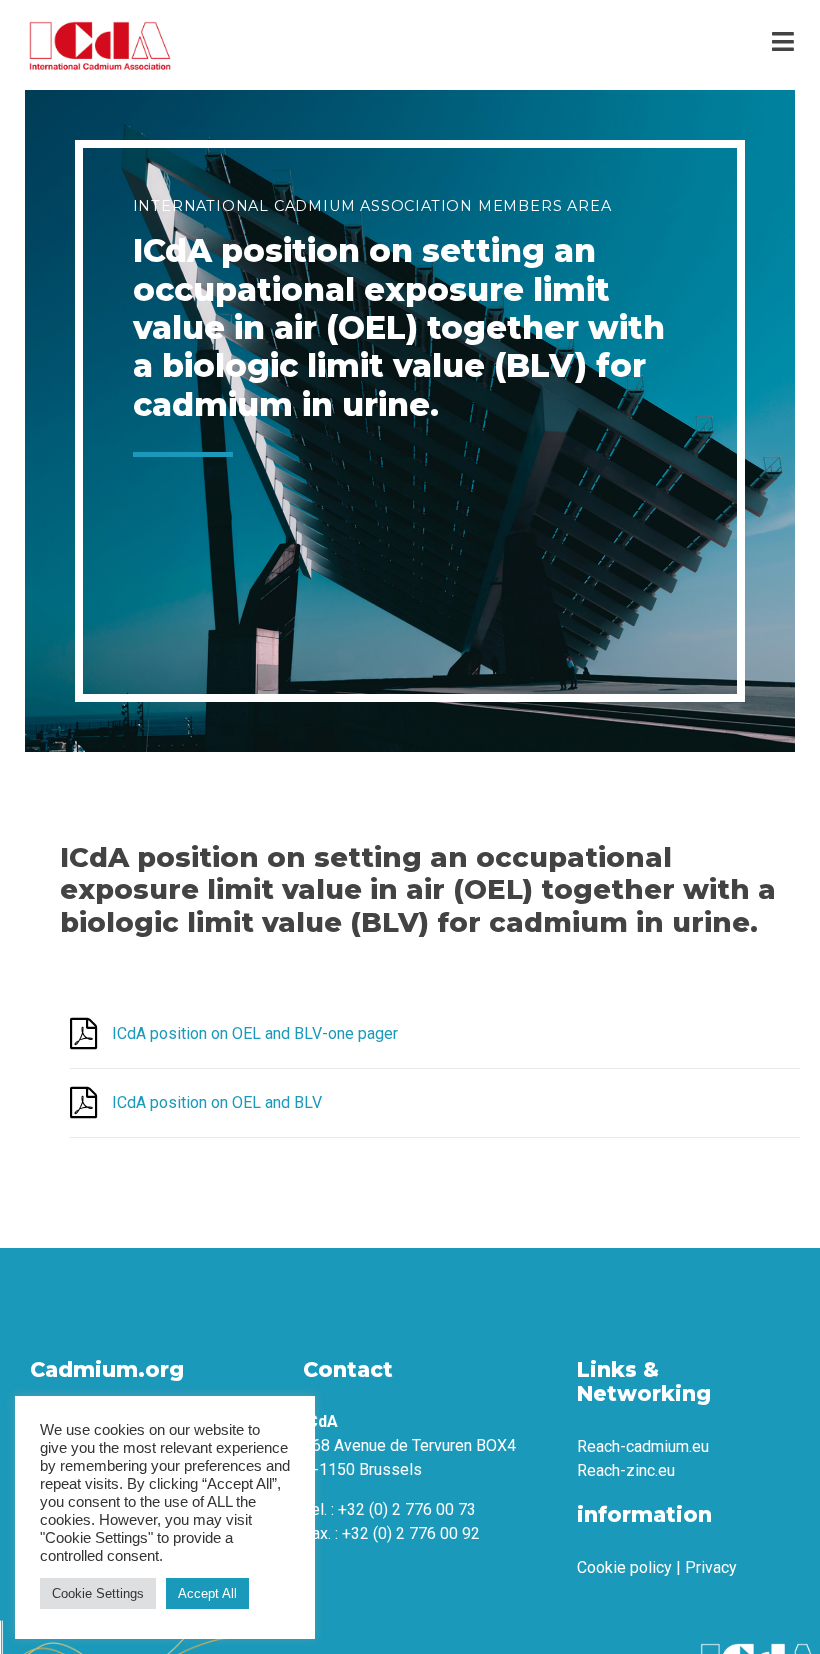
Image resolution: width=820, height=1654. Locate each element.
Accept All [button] (207, 1593)
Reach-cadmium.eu (643, 1446)
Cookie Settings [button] (98, 1593)
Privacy (711, 1567)
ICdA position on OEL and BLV (217, 1102)
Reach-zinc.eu (626, 1470)
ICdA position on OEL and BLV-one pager (255, 1033)
